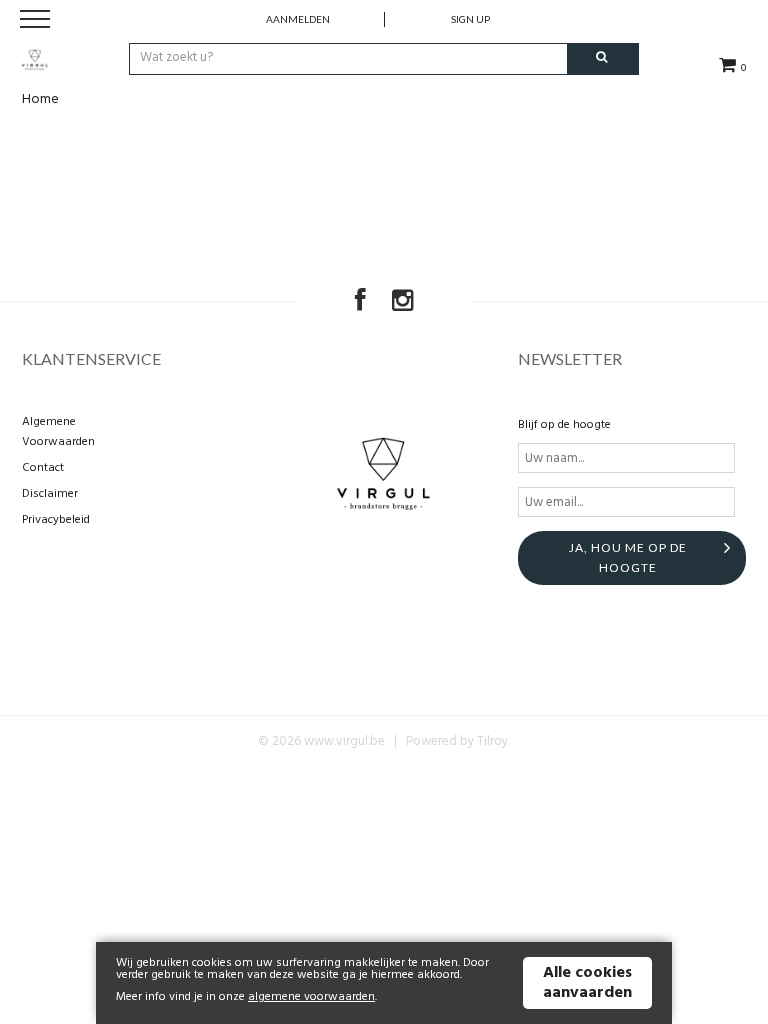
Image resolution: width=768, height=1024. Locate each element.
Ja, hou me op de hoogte (628, 557)
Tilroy (492, 741)
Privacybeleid (56, 520)
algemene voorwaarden (311, 997)
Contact (43, 468)
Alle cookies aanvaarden (587, 983)
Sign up (470, 19)
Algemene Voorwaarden (58, 432)
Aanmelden (298, 19)
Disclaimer (50, 494)
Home (40, 99)
